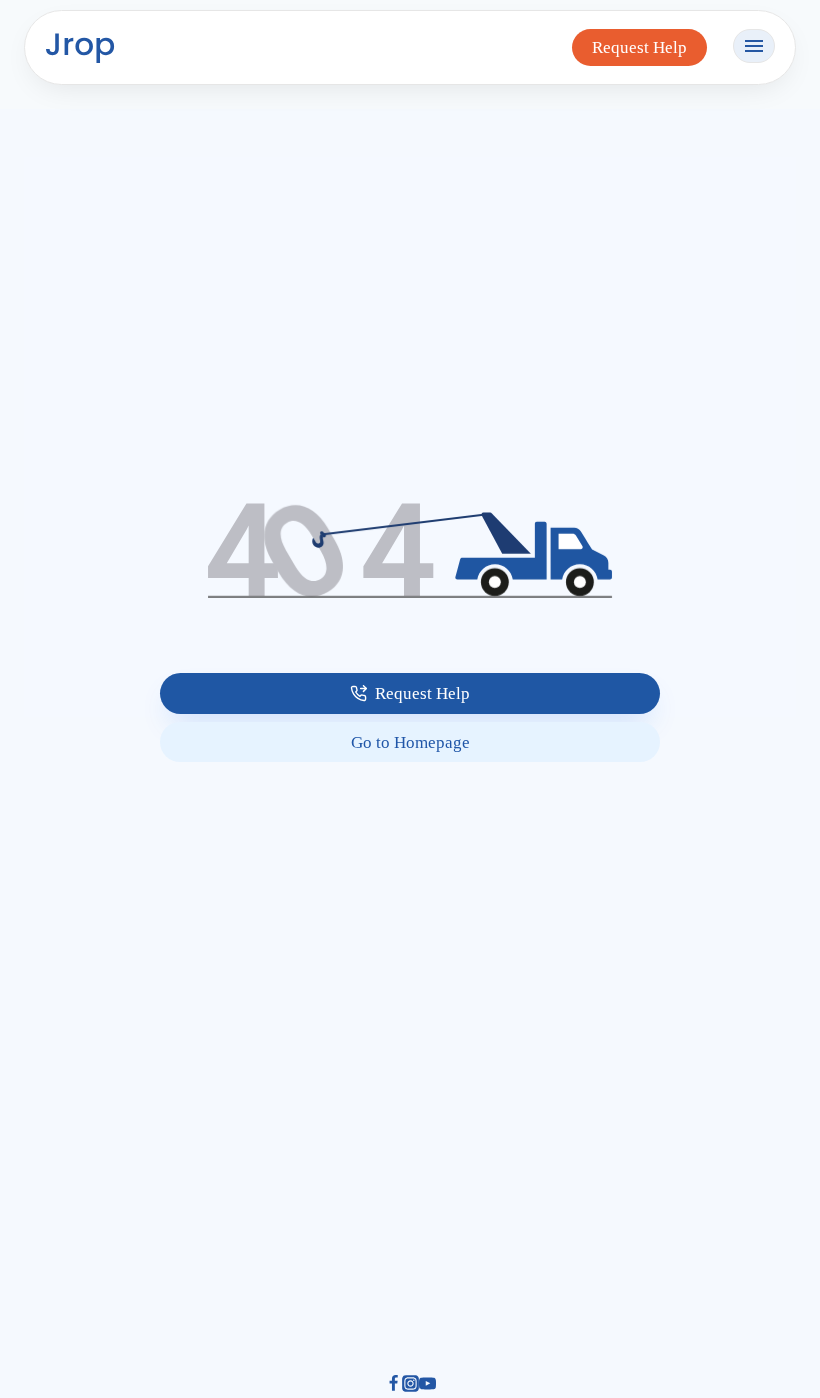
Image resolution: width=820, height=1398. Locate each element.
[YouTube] (427, 1386)
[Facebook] (393, 1386)
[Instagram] (410, 1386)
